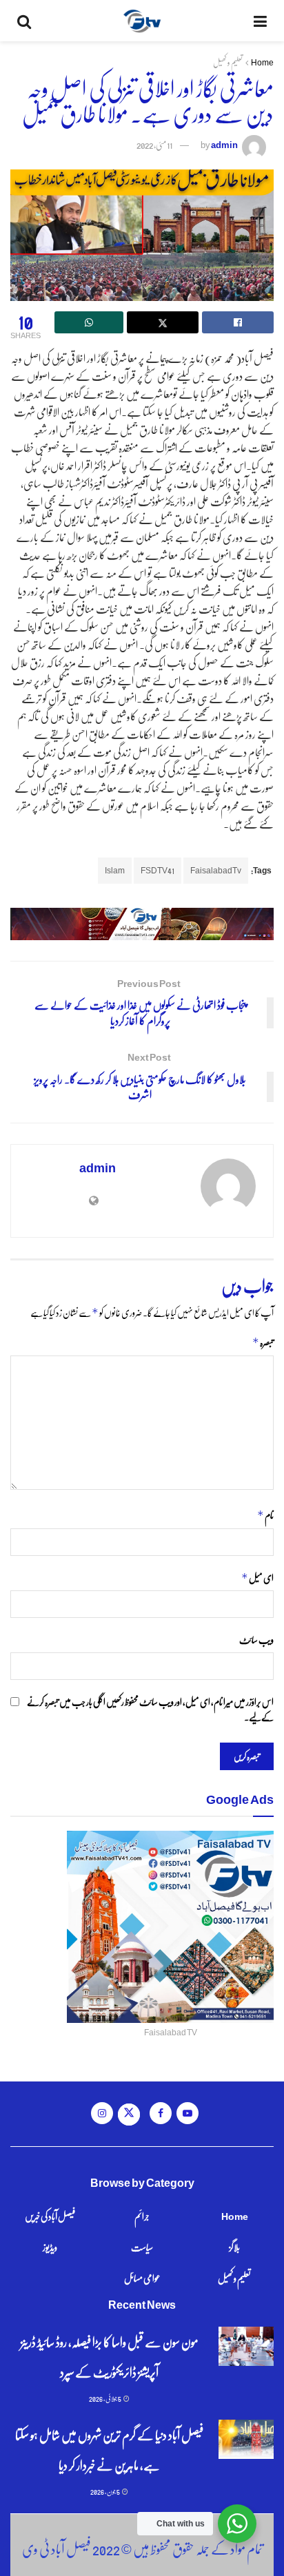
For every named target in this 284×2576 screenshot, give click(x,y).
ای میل (257, 1578)
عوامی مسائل (142, 2278)
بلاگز (234, 2247)
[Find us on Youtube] (187, 2113)
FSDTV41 (158, 870)
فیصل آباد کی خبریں (50, 2216)
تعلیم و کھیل (228, 62)
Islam (115, 870)
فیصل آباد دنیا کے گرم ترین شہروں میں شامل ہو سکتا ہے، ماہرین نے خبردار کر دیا (109, 2450)
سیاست (142, 2247)
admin (224, 144)
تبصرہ (263, 1342)
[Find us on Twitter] (129, 2115)
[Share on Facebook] (238, 322)
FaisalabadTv (216, 870)
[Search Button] (24, 21)
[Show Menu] (260, 21)
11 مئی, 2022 (154, 144)
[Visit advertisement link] (142, 924)
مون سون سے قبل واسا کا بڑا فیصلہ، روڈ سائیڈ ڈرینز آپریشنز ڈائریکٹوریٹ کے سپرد (110, 2357)
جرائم (142, 2216)
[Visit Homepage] (142, 21)
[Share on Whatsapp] (89, 322)
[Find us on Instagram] (102, 2113)
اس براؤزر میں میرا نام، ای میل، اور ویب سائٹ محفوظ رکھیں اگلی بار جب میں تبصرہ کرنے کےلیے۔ (150, 1709)
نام (265, 1515)
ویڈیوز (50, 2247)
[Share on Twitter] (163, 322)
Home (262, 62)
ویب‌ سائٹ (256, 1639)
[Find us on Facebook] (161, 2113)
